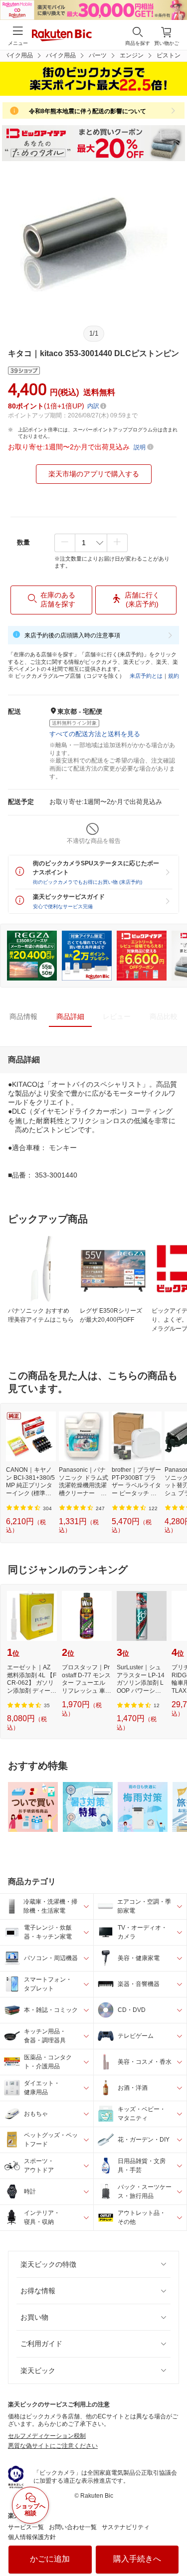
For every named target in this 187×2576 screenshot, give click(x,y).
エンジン (132, 55)
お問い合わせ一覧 (73, 2527)
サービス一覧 (26, 2527)
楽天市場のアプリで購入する (94, 474)
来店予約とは (146, 676)
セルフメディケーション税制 (47, 2436)
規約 (174, 676)
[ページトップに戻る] (173, 2543)
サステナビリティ (126, 2527)
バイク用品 (61, 55)
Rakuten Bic (62, 36)
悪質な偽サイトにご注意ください (53, 2446)
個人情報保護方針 (32, 2537)
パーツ (98, 55)
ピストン (169, 55)
